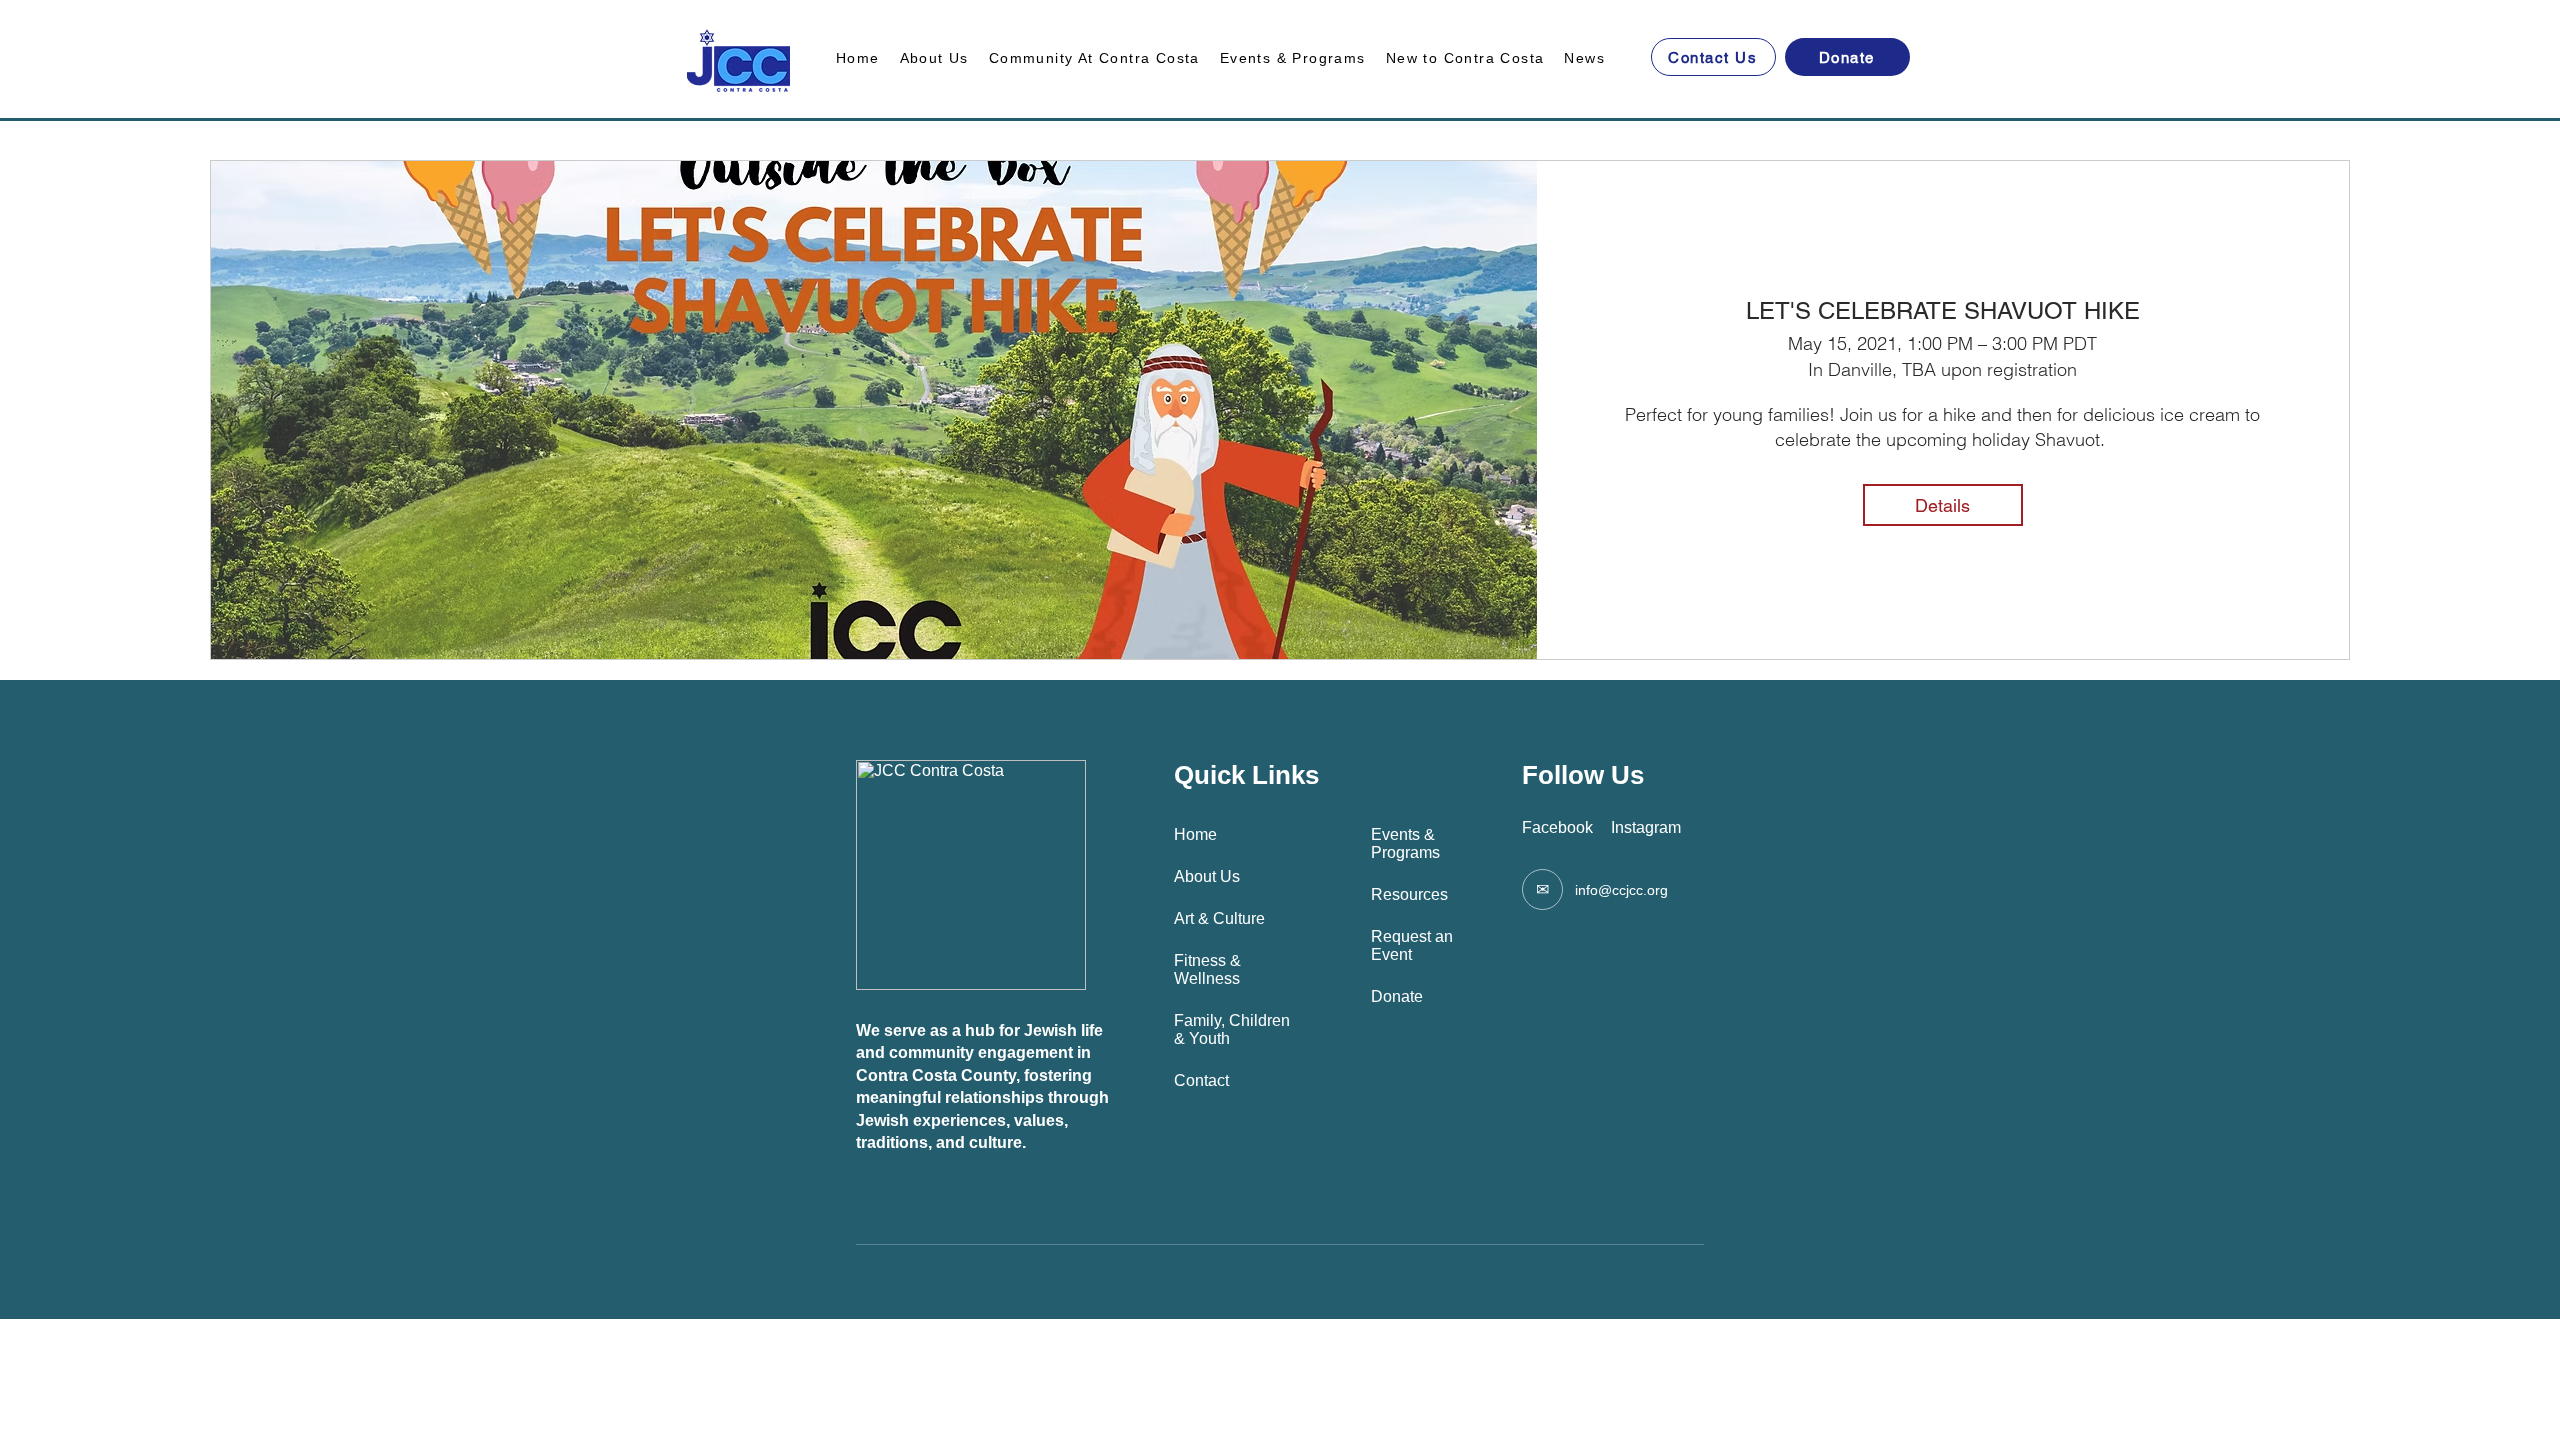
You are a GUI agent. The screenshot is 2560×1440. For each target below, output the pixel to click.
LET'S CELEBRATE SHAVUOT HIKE (1943, 310)
